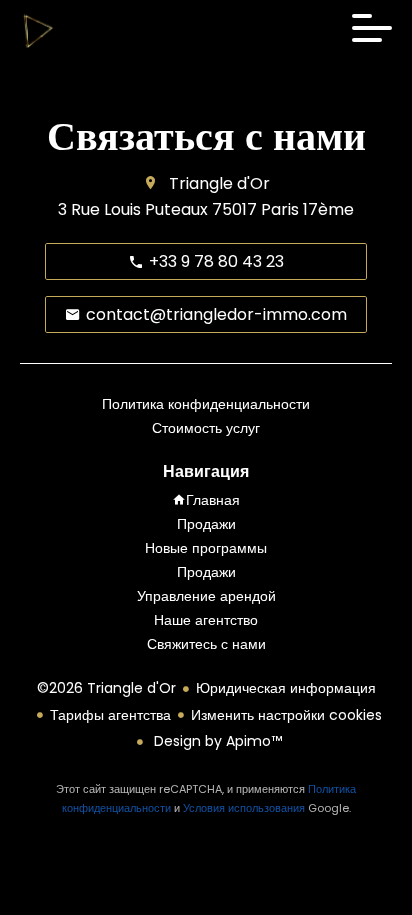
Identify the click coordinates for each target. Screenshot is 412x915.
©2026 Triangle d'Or (106, 688)
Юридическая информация (286, 688)
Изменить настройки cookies (286, 715)
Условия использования (244, 808)
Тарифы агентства (110, 715)
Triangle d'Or (219, 183)
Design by (216, 741)
